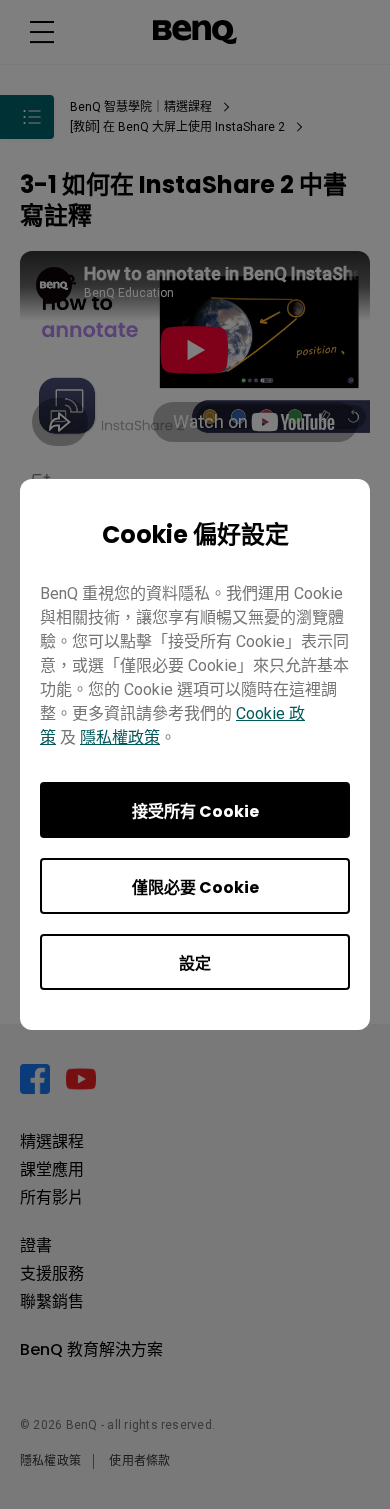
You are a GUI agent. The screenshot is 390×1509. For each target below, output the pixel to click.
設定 (195, 963)
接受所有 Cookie (195, 811)
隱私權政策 (120, 737)
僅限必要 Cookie (195, 887)
